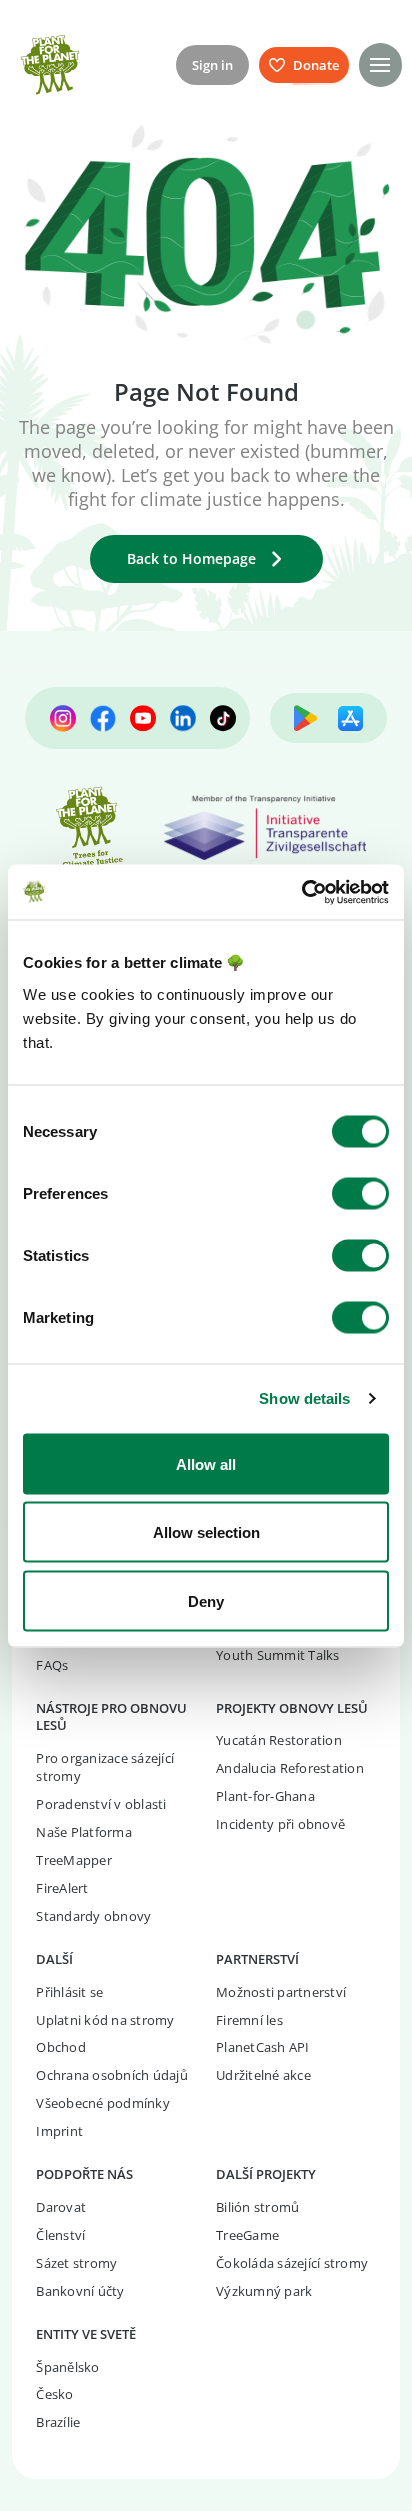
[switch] (360, 1193)
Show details (304, 1398)
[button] (380, 64)
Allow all (206, 1463)
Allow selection (206, 1532)
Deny (206, 1600)
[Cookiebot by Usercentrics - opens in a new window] (301, 892)
